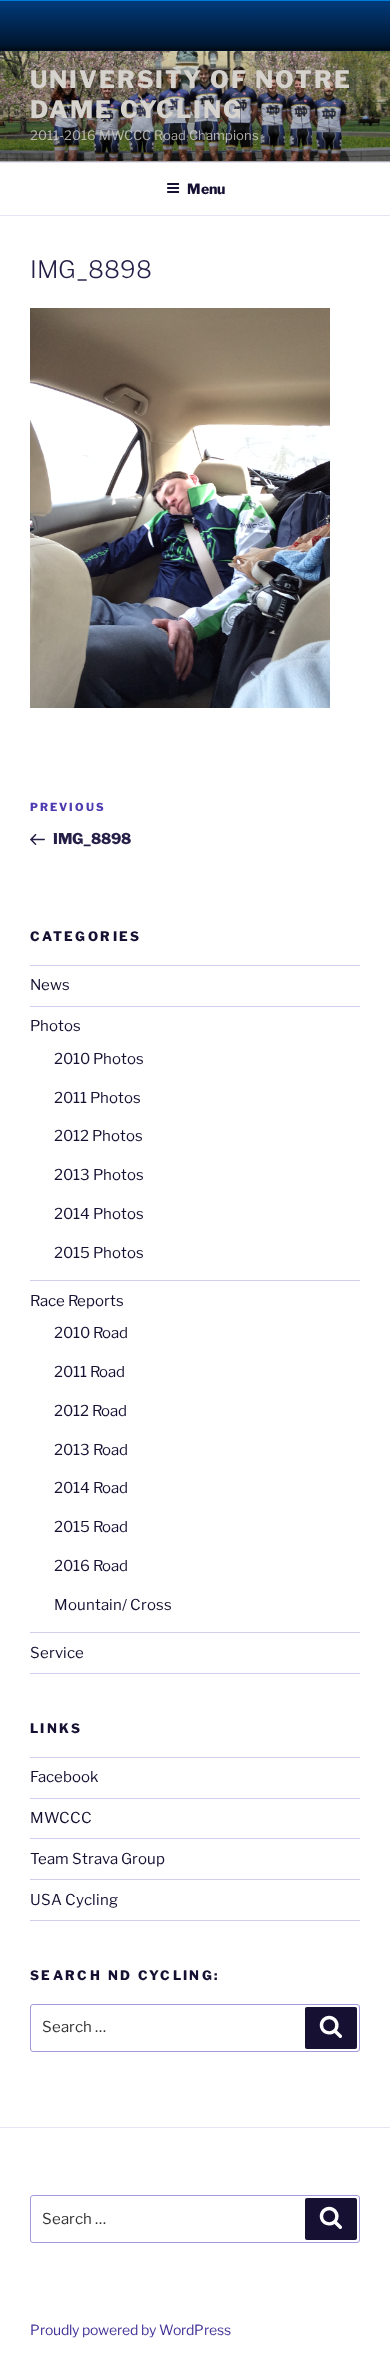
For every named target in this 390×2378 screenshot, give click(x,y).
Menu (206, 188)
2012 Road (90, 1411)
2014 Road (91, 1488)
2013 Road (91, 1450)
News (50, 985)
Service (57, 1653)
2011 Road (89, 1372)
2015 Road (91, 1527)
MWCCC (61, 1818)
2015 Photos (99, 1253)
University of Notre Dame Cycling (190, 94)
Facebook (64, 1777)
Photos (55, 1026)
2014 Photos (99, 1214)
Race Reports (77, 1301)
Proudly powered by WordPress (130, 2329)
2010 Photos (99, 1059)
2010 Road (91, 1333)
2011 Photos (97, 1098)
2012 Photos (98, 1136)
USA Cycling (74, 1900)
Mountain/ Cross (113, 1605)
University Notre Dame (195, 25)
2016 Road (91, 1566)
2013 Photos (99, 1175)
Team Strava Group (97, 1859)
